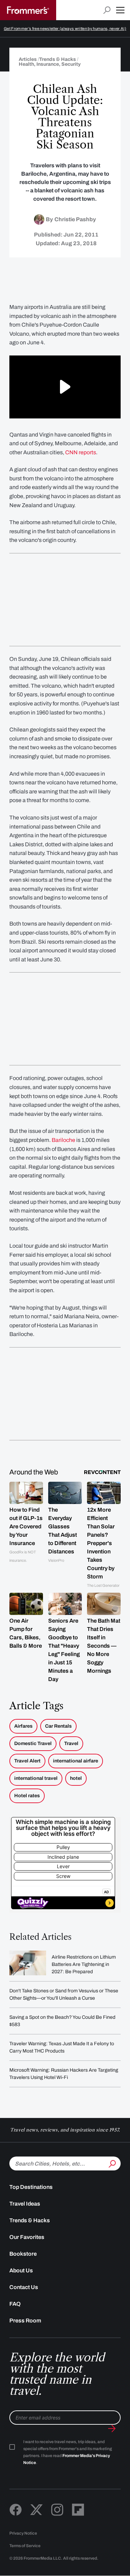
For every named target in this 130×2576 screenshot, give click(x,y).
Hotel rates (27, 1796)
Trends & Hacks (30, 2220)
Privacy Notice (23, 2533)
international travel (36, 1778)
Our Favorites (27, 2237)
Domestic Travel (33, 1743)
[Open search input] (107, 10)
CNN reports (81, 452)
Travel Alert (27, 1761)
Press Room (25, 2321)
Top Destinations (31, 2187)
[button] (120, 10)
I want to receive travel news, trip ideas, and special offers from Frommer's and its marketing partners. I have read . (68, 2452)
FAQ (15, 2304)
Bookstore (23, 2254)
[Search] (112, 2163)
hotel (76, 1778)
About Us (21, 2270)
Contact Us (24, 2287)
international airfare (76, 1761)
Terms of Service (25, 2546)
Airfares (23, 1726)
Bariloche (63, 1140)
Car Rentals (58, 1726)
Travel (71, 1743)
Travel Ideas (25, 2204)
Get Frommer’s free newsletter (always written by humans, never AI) (65, 29)
